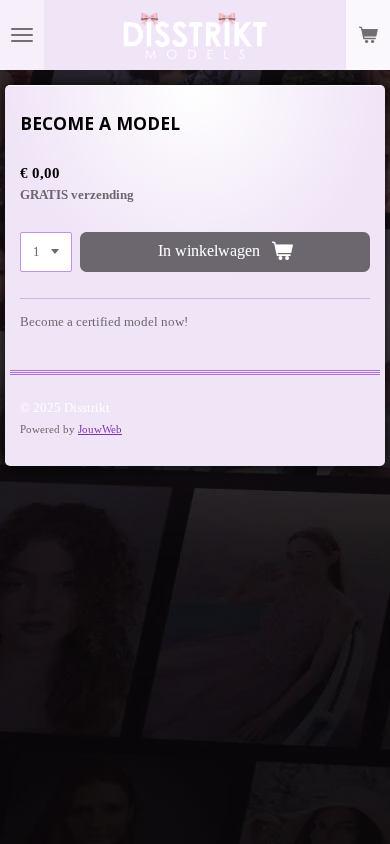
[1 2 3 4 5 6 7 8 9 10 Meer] (46, 252)
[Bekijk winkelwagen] (368, 35)
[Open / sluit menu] (22, 35)
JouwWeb (100, 429)
